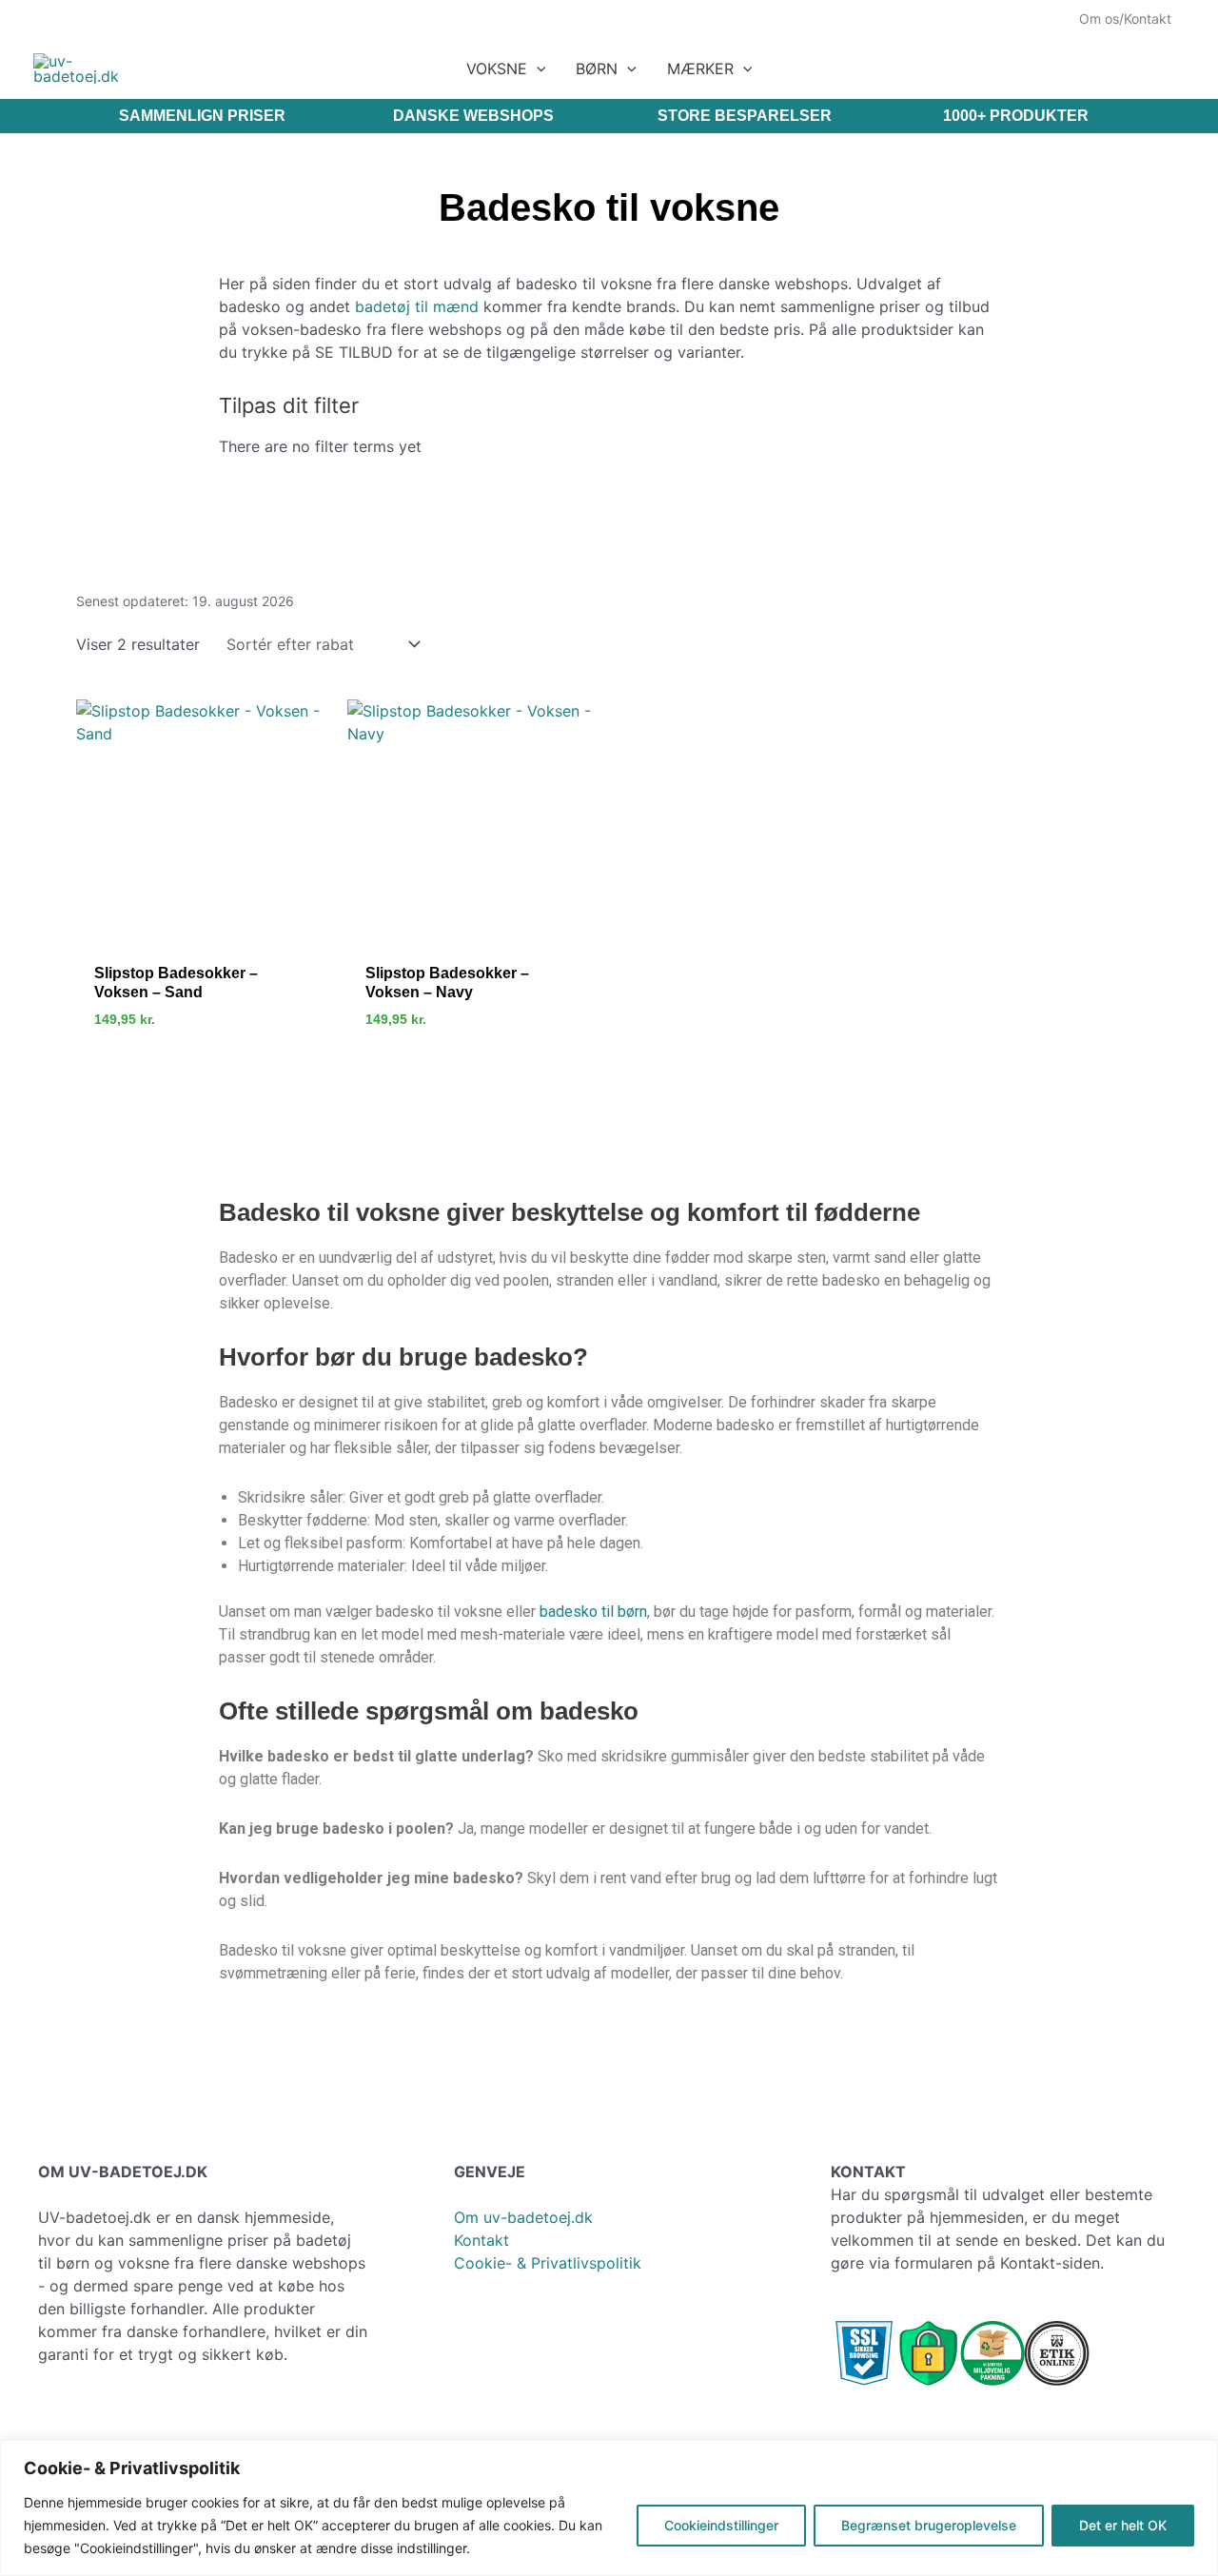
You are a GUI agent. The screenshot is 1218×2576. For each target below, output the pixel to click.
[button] (537, 69)
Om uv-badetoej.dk (523, 2217)
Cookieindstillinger (721, 2525)
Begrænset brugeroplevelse (929, 2525)
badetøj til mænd (417, 306)
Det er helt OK (1123, 2525)
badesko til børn (593, 1612)
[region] (609, 2508)
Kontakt (481, 2240)
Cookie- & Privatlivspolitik (548, 2263)
